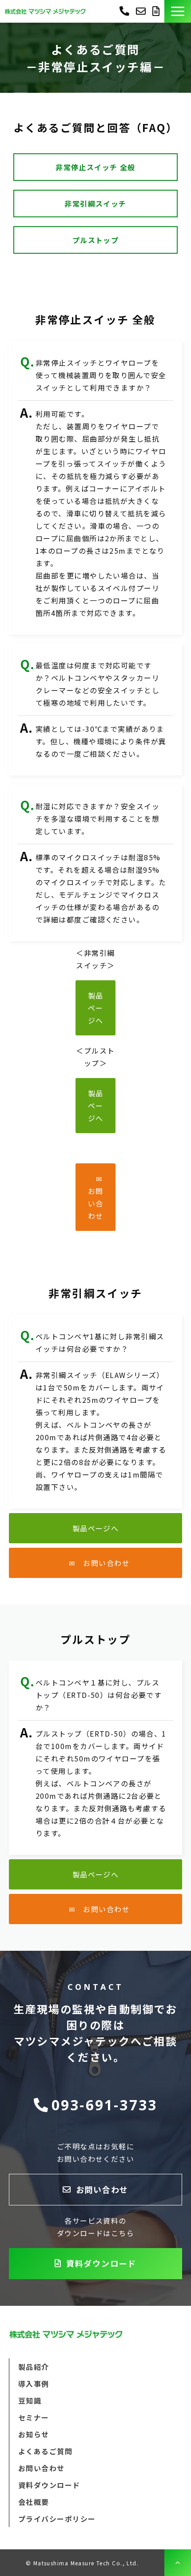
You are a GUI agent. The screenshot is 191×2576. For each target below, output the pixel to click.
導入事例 (34, 2384)
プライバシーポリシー (57, 2519)
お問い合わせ (142, 11)
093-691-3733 (124, 10)
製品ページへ (96, 1008)
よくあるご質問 (45, 2451)
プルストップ (96, 240)
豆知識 (30, 2400)
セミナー (34, 2417)
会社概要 (34, 2502)
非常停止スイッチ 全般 (95, 167)
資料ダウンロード (157, 11)
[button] (178, 11)
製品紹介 (34, 2367)
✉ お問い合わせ (99, 1197)
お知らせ (34, 2434)
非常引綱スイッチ (95, 204)
